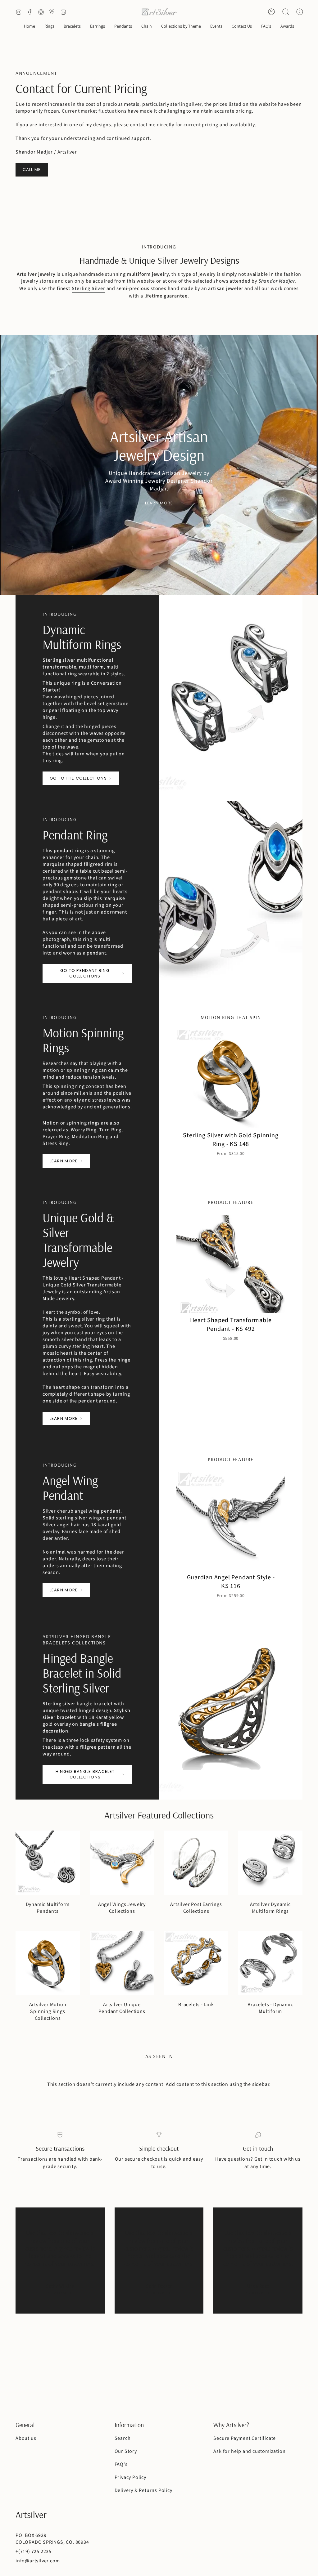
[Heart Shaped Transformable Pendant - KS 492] (231, 1264)
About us (26, 2438)
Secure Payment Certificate (245, 2438)
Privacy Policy (130, 2477)
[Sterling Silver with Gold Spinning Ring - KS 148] (231, 1079)
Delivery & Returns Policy (143, 2490)
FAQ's (121, 2464)
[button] (49, 27)
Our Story (126, 2451)
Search (123, 2438)
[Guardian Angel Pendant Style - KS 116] (231, 1521)
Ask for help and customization (249, 2451)
